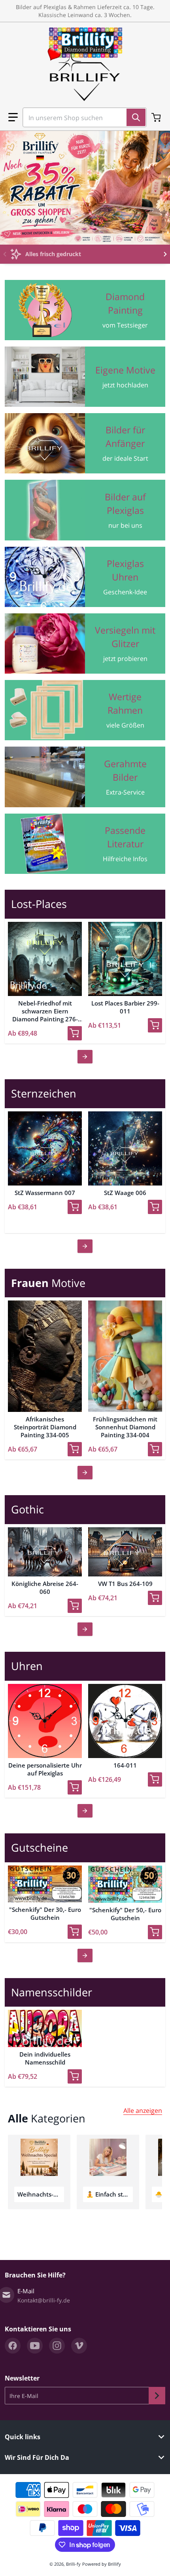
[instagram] (57, 2346)
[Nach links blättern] (5, 254)
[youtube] (35, 2346)
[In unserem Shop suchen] (136, 117)
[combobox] (81, 117)
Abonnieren (157, 2396)
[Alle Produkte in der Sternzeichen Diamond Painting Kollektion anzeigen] (85, 1246)
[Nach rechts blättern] (165, 254)
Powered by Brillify (102, 2564)
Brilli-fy (73, 2564)
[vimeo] (79, 2346)
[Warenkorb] (157, 117)
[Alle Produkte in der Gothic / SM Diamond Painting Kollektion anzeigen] (85, 1629)
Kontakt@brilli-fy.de (44, 2300)
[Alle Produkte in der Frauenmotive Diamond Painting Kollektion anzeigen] (85, 1473)
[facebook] (13, 2346)
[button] (13, 117)
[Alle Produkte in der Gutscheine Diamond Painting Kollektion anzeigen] (85, 1955)
